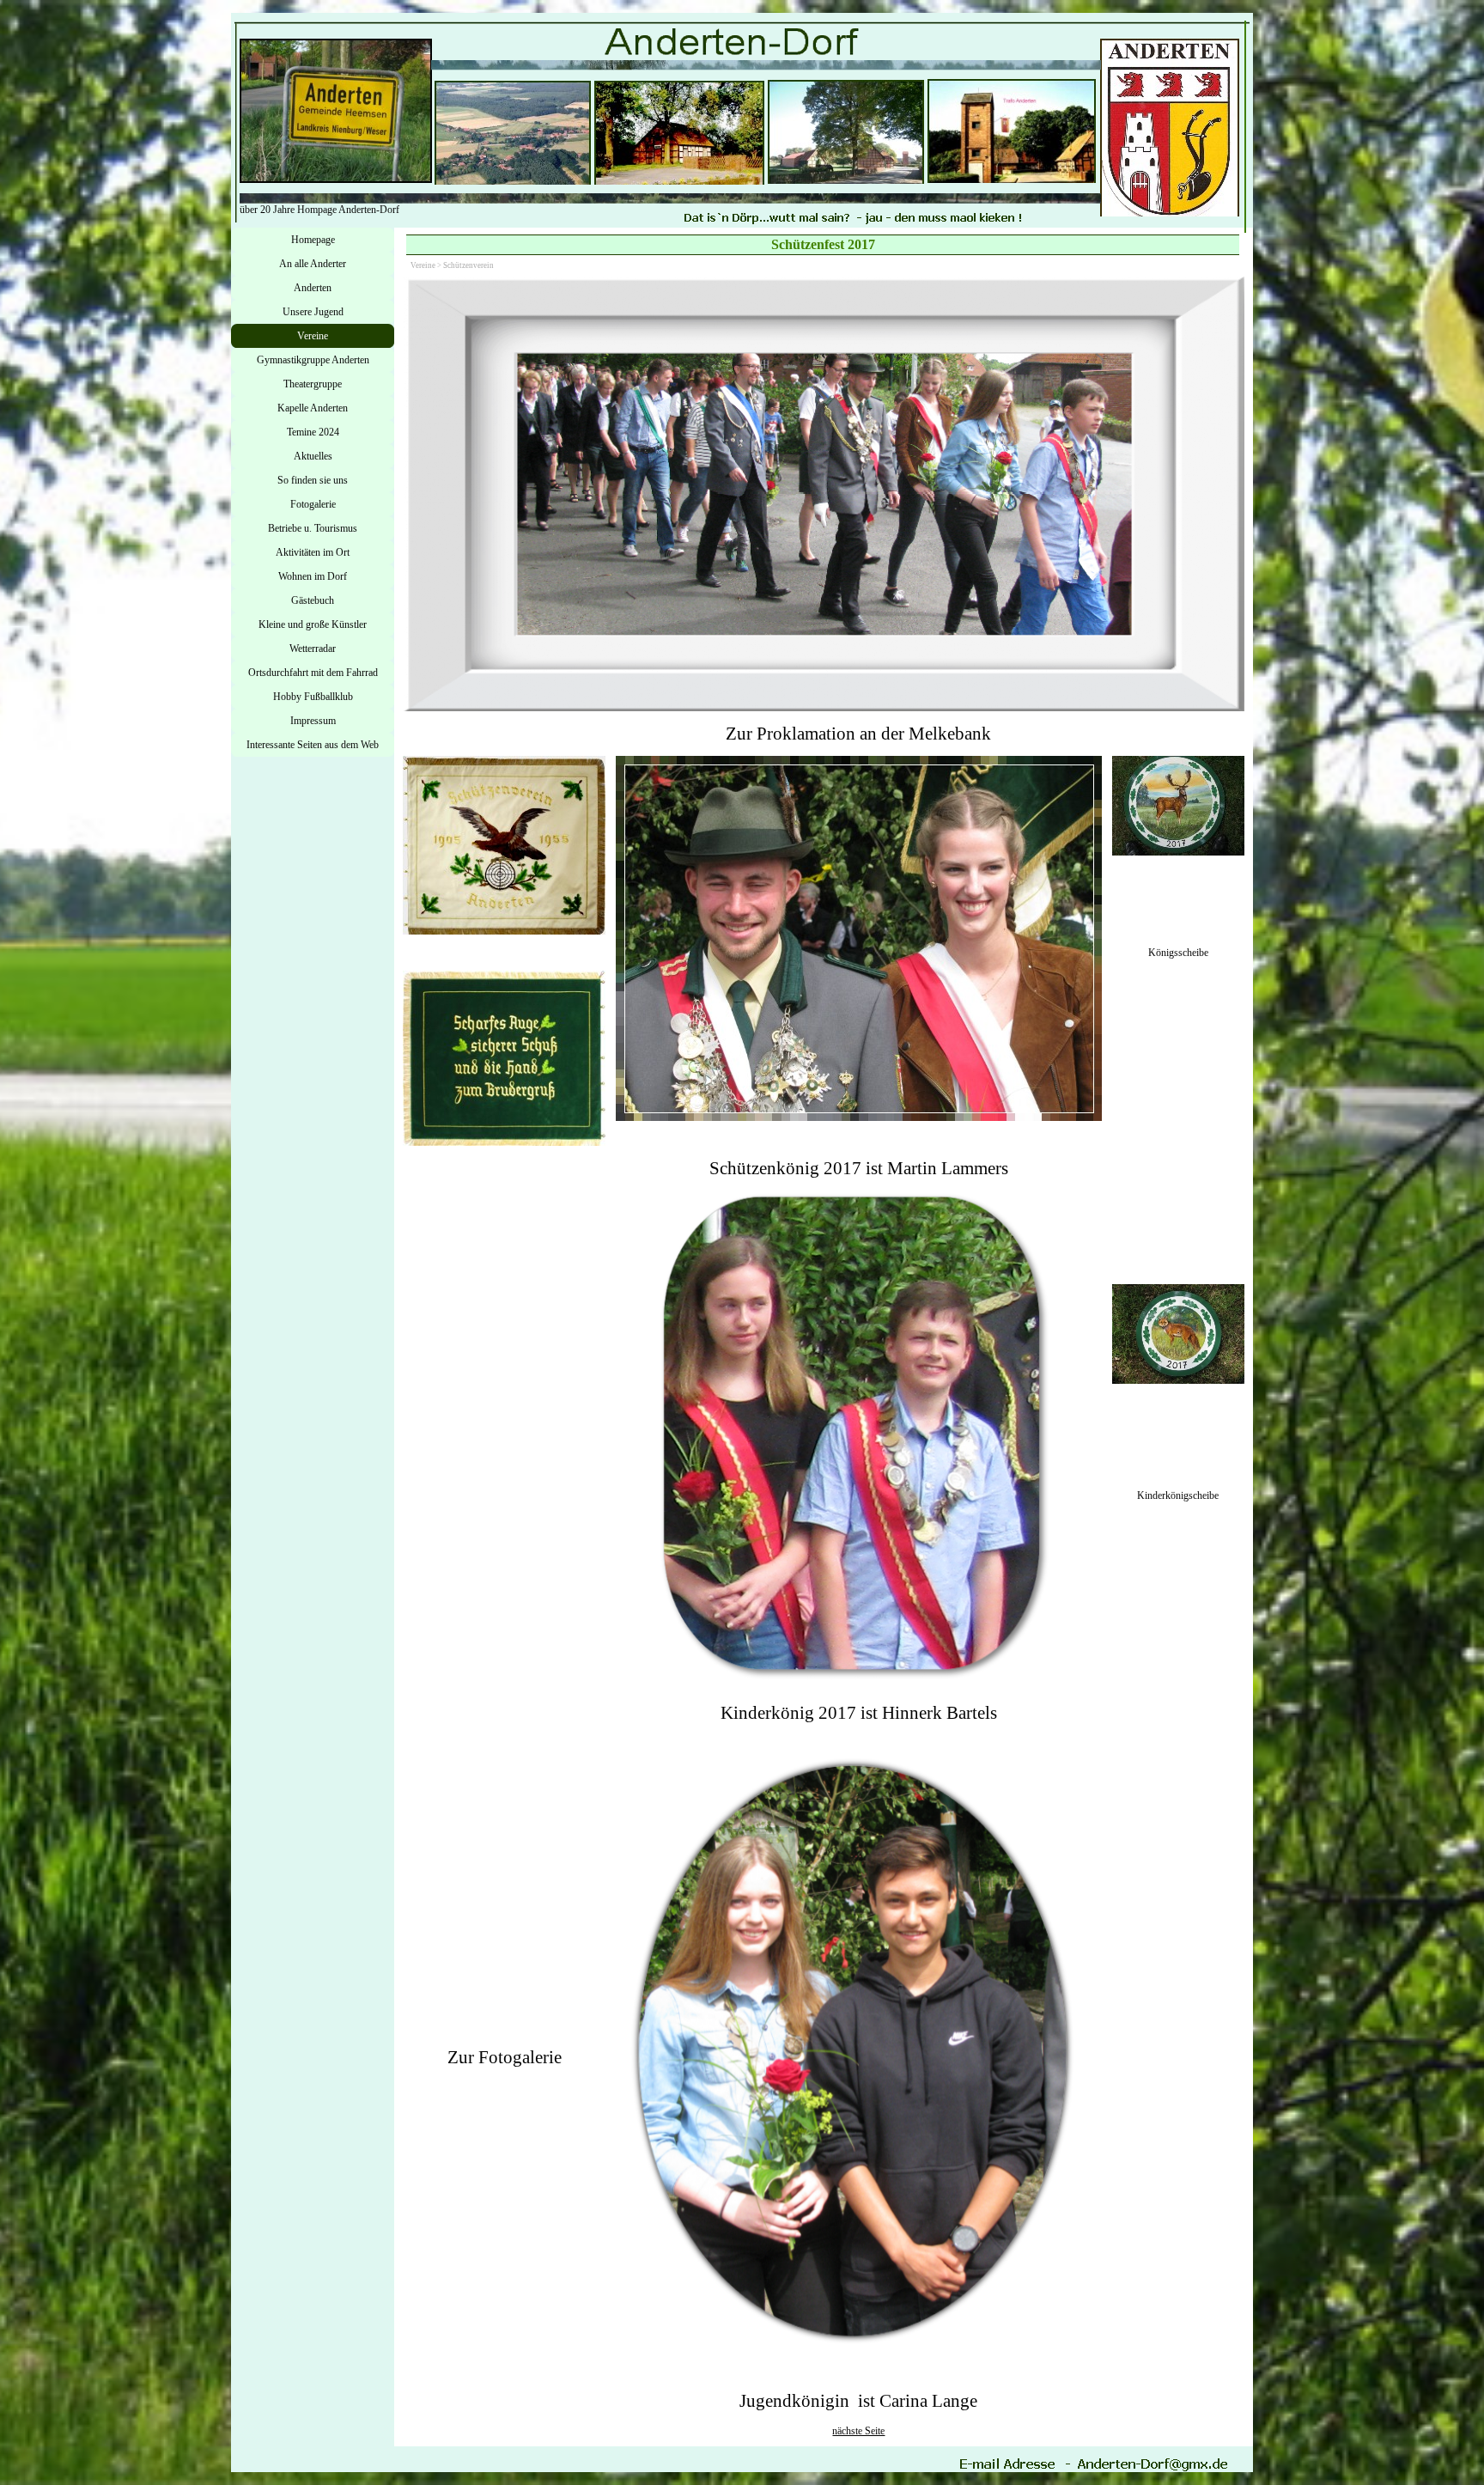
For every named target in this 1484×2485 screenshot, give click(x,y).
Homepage (313, 240)
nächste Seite (858, 2431)
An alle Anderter (313, 264)
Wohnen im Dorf (313, 576)
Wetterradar (313, 649)
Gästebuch (313, 600)
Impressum (313, 721)
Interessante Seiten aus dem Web (313, 745)
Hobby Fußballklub (313, 697)
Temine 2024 (313, 432)
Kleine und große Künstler (313, 624)
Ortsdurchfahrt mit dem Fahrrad (313, 673)
